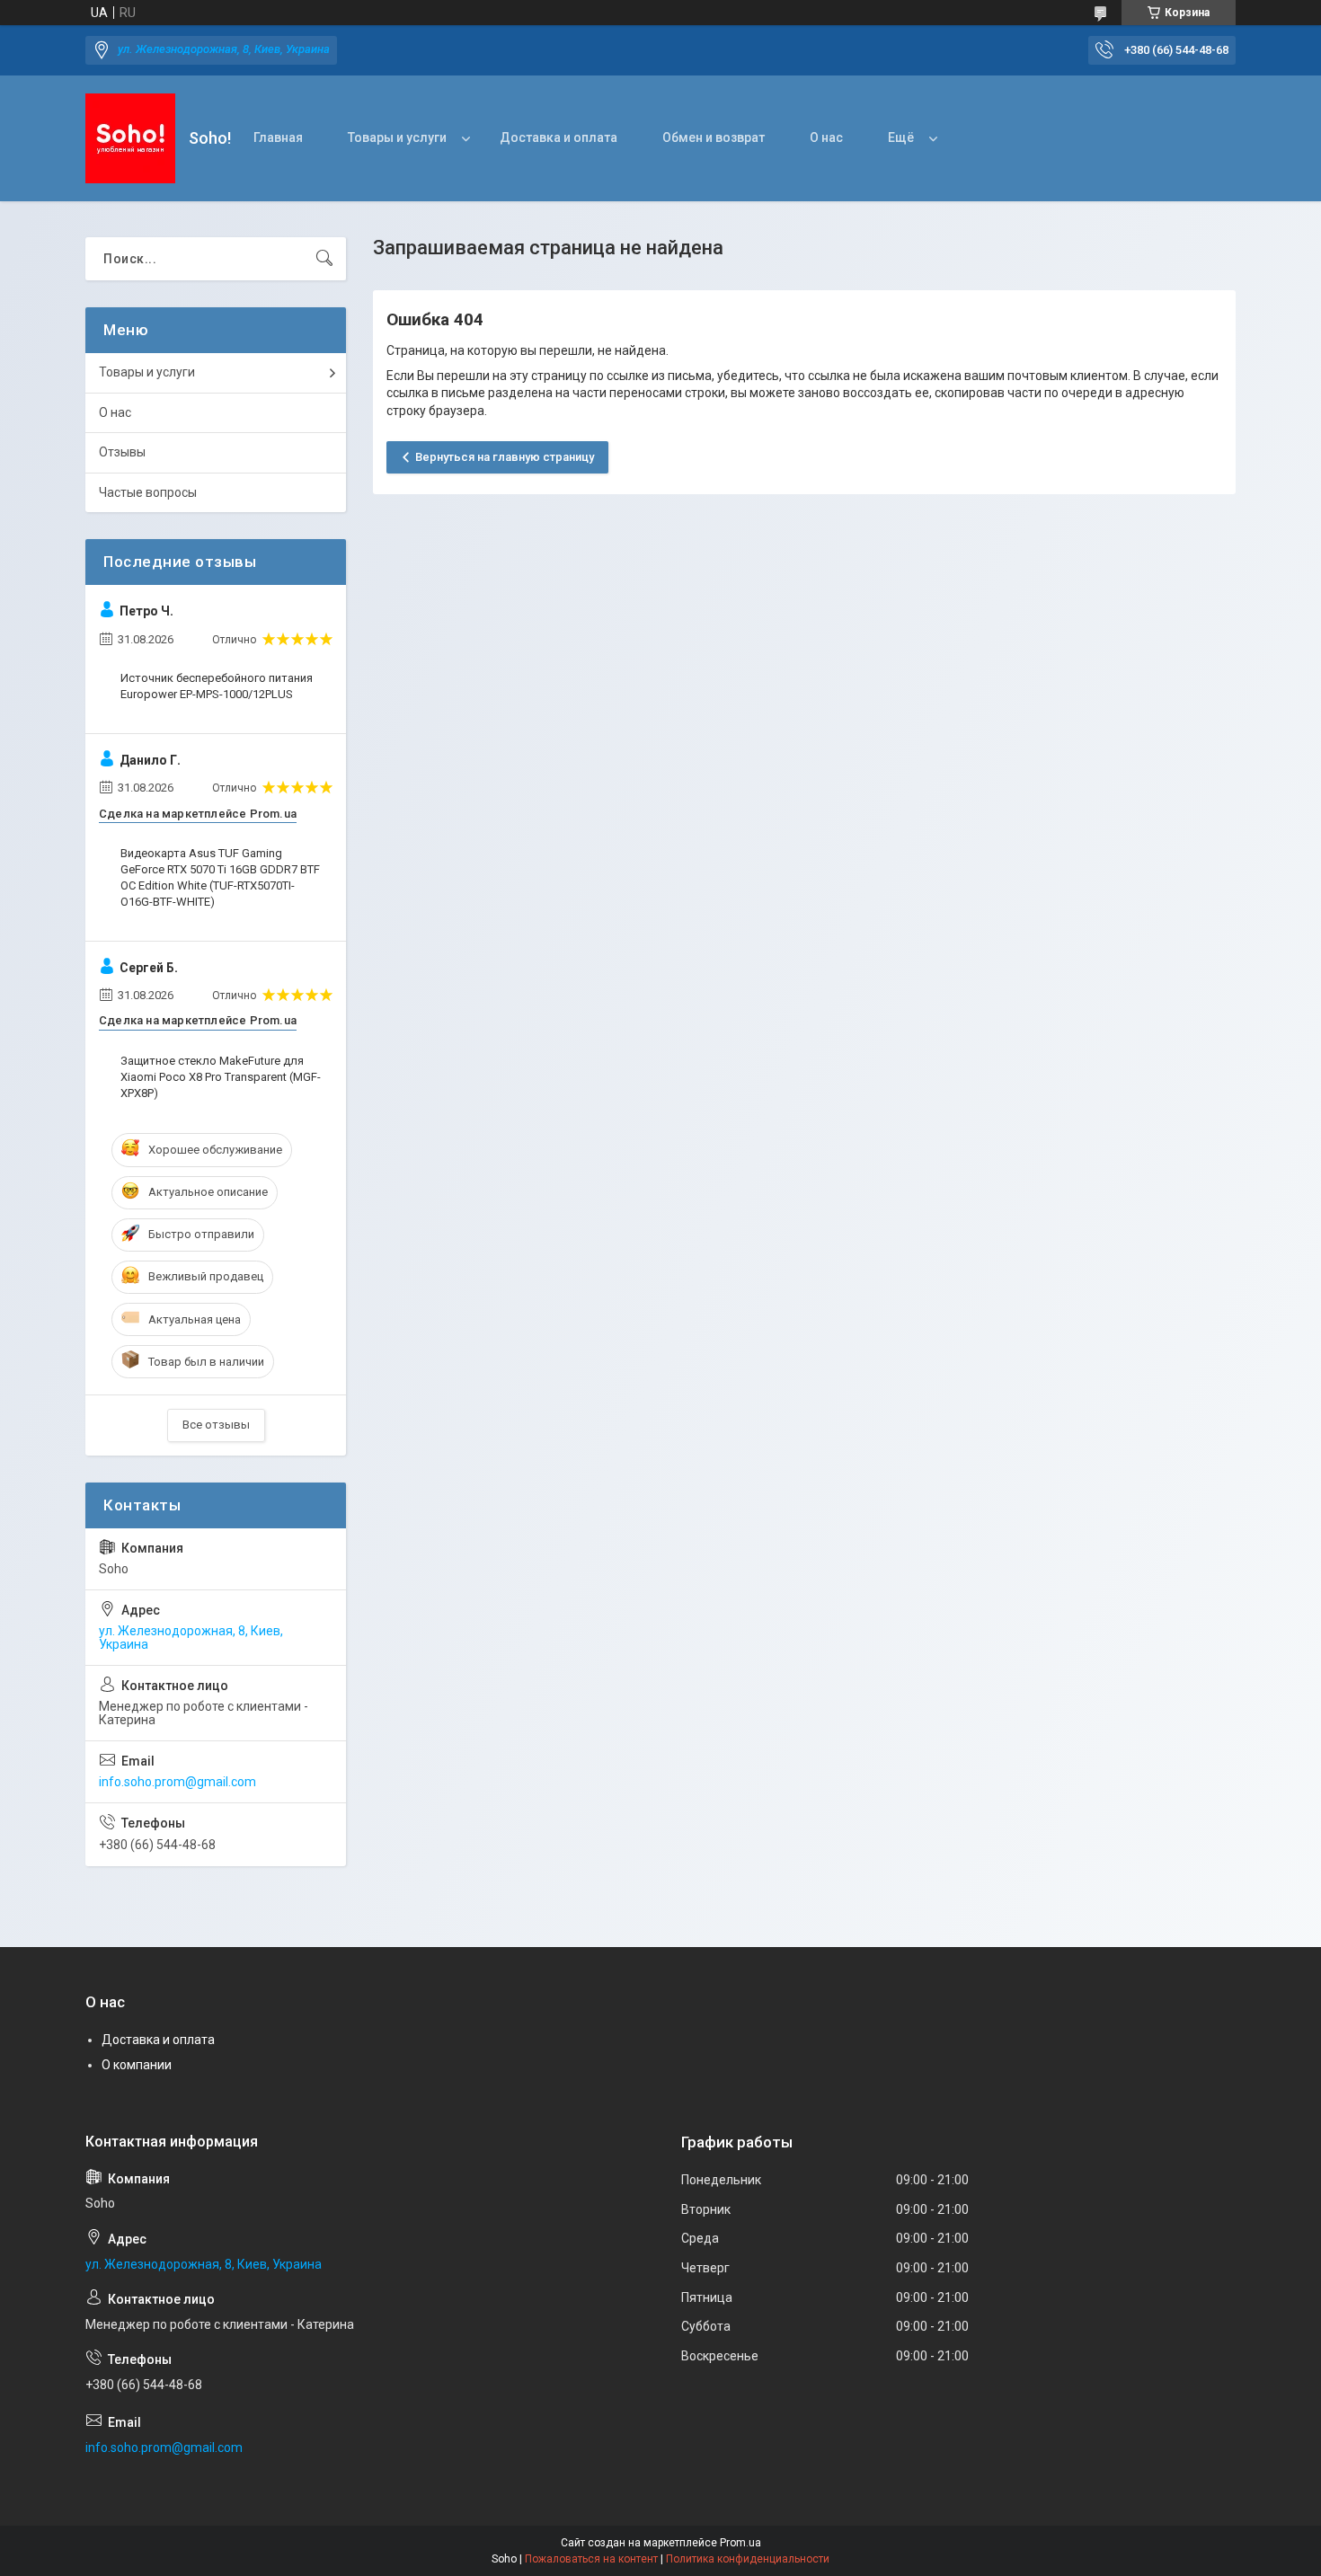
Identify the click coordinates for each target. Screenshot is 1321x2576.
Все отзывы (216, 1425)
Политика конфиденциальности (748, 2559)
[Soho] (130, 138)
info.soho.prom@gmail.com (177, 1782)
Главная (278, 137)
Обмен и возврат (714, 137)
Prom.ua (740, 2543)
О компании (137, 2065)
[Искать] (324, 259)
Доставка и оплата (559, 137)
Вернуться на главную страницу (505, 457)
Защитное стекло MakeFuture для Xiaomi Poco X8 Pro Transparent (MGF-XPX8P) (221, 1077)
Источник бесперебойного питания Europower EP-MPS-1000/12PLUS (217, 686)
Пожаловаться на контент (591, 2559)
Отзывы (122, 452)
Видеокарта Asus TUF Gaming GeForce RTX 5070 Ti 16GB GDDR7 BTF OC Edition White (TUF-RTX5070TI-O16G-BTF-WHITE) (220, 878)
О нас (826, 137)
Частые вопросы (148, 492)
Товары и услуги (397, 137)
